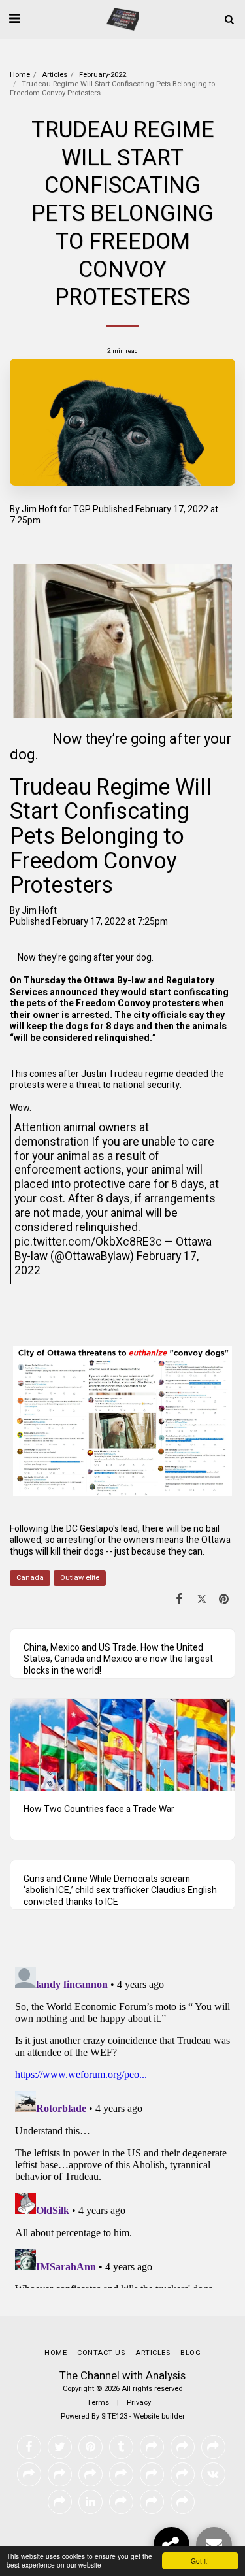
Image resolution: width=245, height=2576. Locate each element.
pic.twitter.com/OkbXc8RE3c (88, 1242)
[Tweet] (202, 1599)
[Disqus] (122, 2125)
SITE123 (114, 2416)
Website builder (159, 2416)
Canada (30, 1578)
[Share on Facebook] (179, 1599)
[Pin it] (224, 1599)
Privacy (139, 2403)
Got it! (200, 2561)
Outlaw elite (80, 1578)
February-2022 (103, 75)
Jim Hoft (39, 509)
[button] (14, 19)
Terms (98, 2403)
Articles (55, 75)
